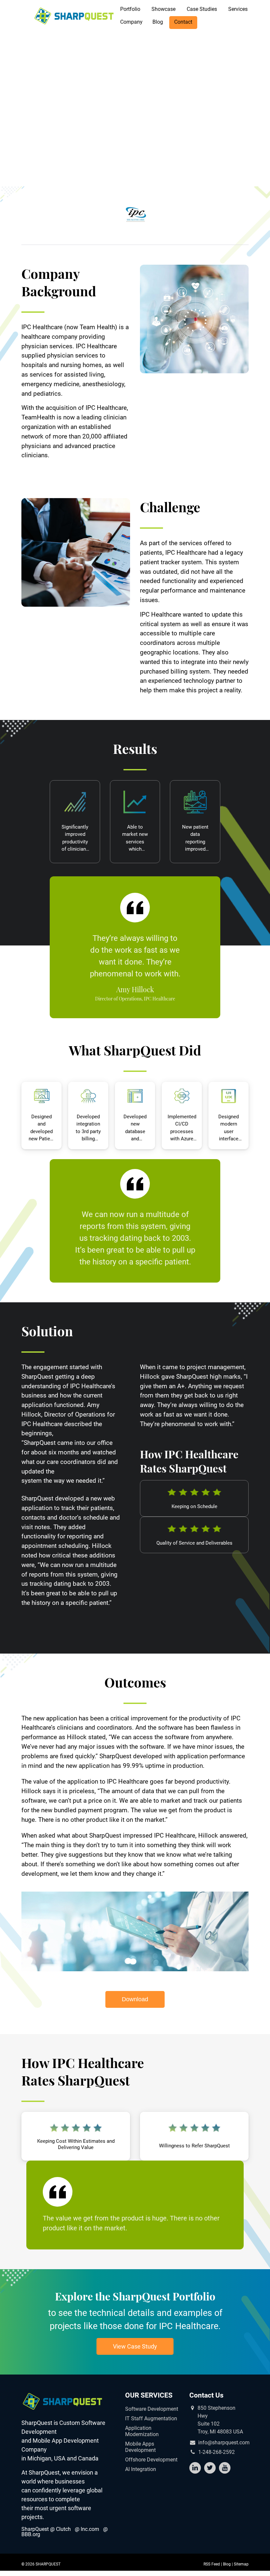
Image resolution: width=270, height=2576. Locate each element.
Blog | (228, 2564)
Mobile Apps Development (140, 2447)
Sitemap (241, 2564)
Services (238, 9)
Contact (183, 22)
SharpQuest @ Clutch (46, 2529)
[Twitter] (210, 2468)
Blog (158, 22)
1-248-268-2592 (216, 2452)
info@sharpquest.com (224, 2443)
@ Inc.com (87, 2529)
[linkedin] (195, 2468)
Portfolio (130, 9)
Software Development (152, 2409)
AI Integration (141, 2469)
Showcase (163, 9)
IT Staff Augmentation (151, 2418)
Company (131, 22)
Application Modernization (142, 2431)
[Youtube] (225, 2468)
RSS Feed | (213, 2564)
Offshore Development (151, 2460)
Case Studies (202, 9)
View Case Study (135, 2346)
